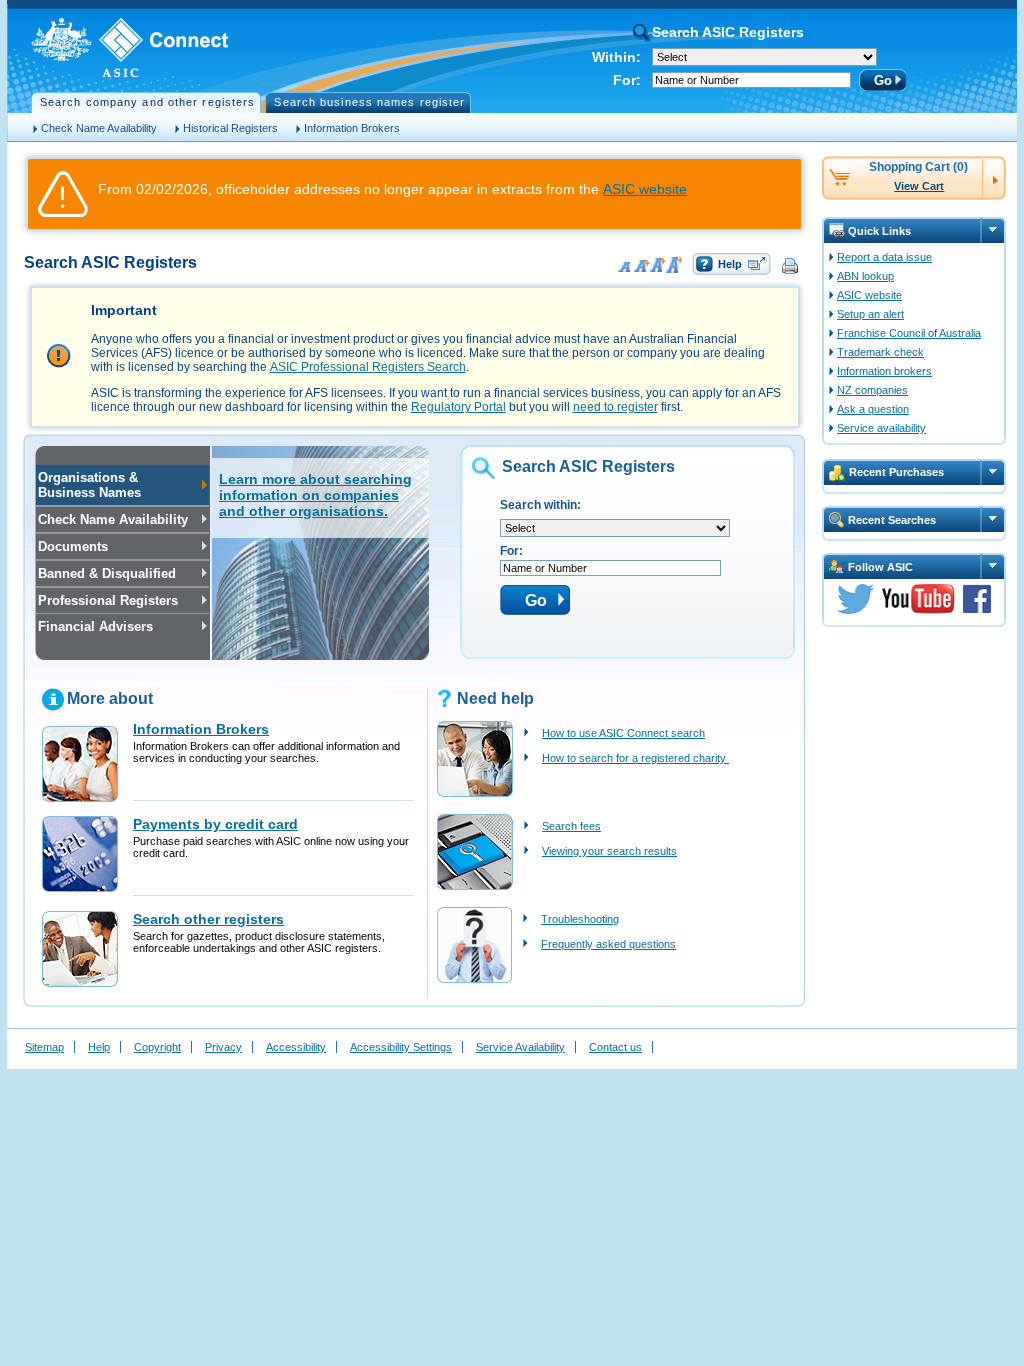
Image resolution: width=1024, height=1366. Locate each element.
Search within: (540, 505)
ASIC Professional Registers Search (368, 367)
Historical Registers (230, 128)
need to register (615, 407)
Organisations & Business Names (88, 485)
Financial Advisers (94, 626)
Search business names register (369, 102)
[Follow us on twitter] (855, 610)
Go (883, 80)
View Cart (919, 186)
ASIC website (645, 189)
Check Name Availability (99, 128)
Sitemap (44, 1047)
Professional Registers (107, 600)
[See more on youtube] (918, 610)
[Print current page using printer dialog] (791, 265)
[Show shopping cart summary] (993, 176)
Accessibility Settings (401, 1047)
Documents (72, 546)
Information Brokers (352, 128)
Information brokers (884, 371)
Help (730, 264)
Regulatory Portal (458, 407)
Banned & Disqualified (106, 573)
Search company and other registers (147, 102)
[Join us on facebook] (977, 610)
